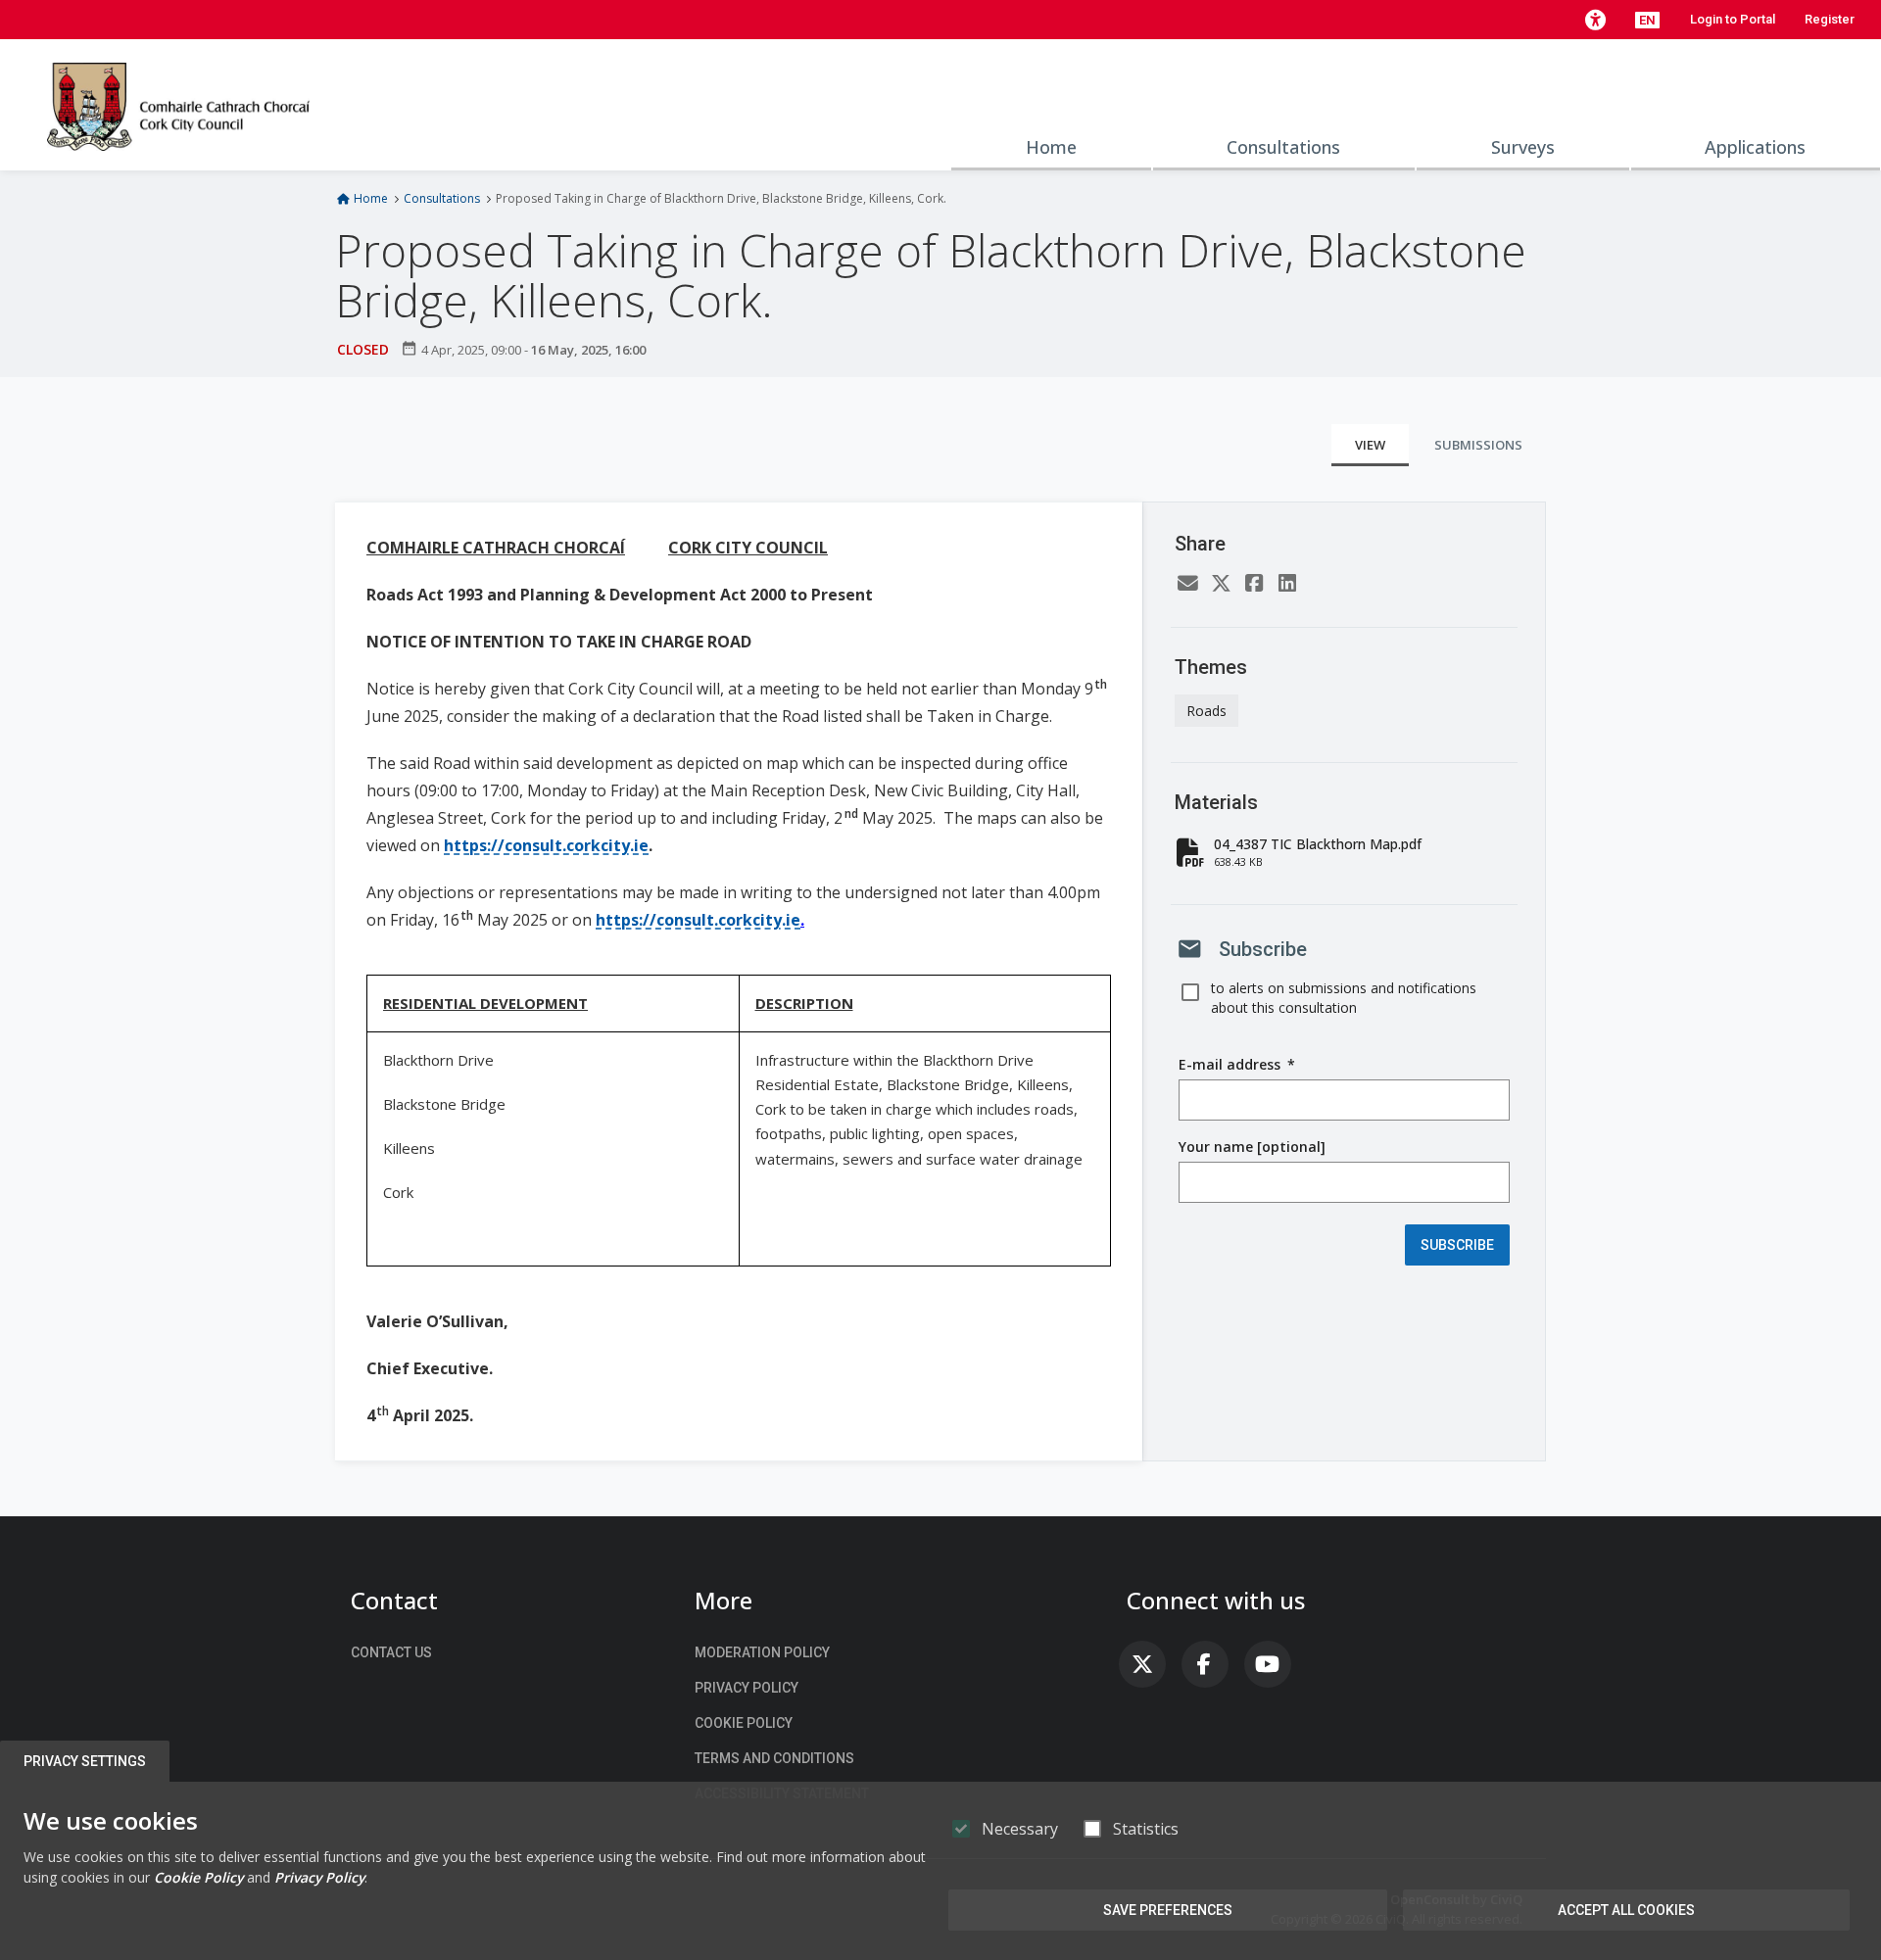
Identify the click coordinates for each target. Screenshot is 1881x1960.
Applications (1755, 147)
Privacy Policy (747, 1688)
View (1370, 445)
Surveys (1523, 147)
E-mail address (1237, 1065)
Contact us (391, 1652)
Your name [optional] (1252, 1147)
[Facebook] (1254, 584)
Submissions (1478, 445)
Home (1051, 147)
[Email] (1187, 584)
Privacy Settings (85, 1761)
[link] (1142, 1664)
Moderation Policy (762, 1652)
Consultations (1283, 147)
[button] (1595, 20)
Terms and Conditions (774, 1758)
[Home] (178, 105)
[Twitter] (1221, 584)
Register (1830, 19)
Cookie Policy (744, 1723)
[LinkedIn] (1287, 584)
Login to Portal (1733, 19)
